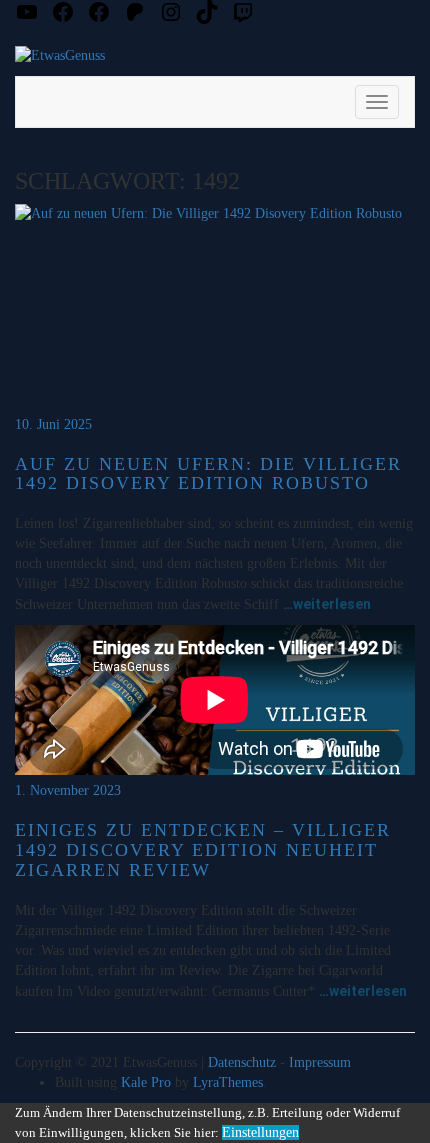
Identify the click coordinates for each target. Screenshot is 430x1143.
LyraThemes (228, 1082)
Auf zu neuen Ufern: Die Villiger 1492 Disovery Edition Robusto (208, 474)
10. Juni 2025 (53, 424)
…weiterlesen (327, 604)
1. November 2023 (68, 790)
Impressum (320, 1062)
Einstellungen (260, 1132)
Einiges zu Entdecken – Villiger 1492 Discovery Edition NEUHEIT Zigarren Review (203, 850)
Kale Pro (146, 1082)
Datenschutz (242, 1062)
